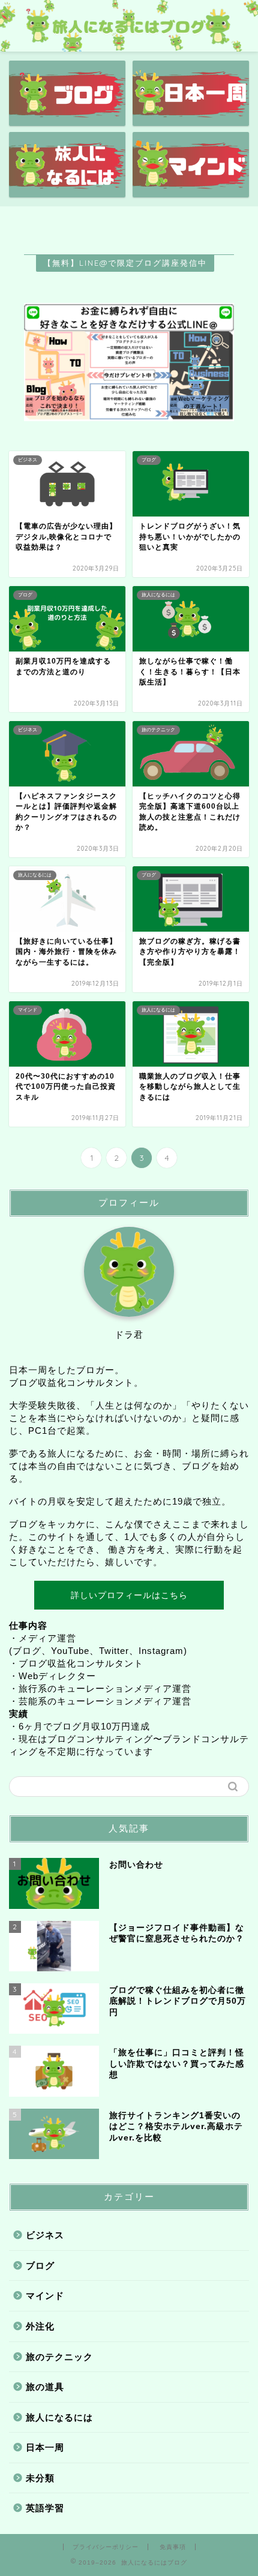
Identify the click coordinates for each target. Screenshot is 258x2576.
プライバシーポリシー (106, 2547)
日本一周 (45, 2447)
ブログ (40, 2266)
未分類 (40, 2478)
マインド (45, 2296)
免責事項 (173, 2547)
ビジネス (45, 2235)
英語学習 (45, 2508)
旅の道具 (45, 2387)
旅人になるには (59, 2417)
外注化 (40, 2326)
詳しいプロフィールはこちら (129, 1595)
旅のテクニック (59, 2357)
